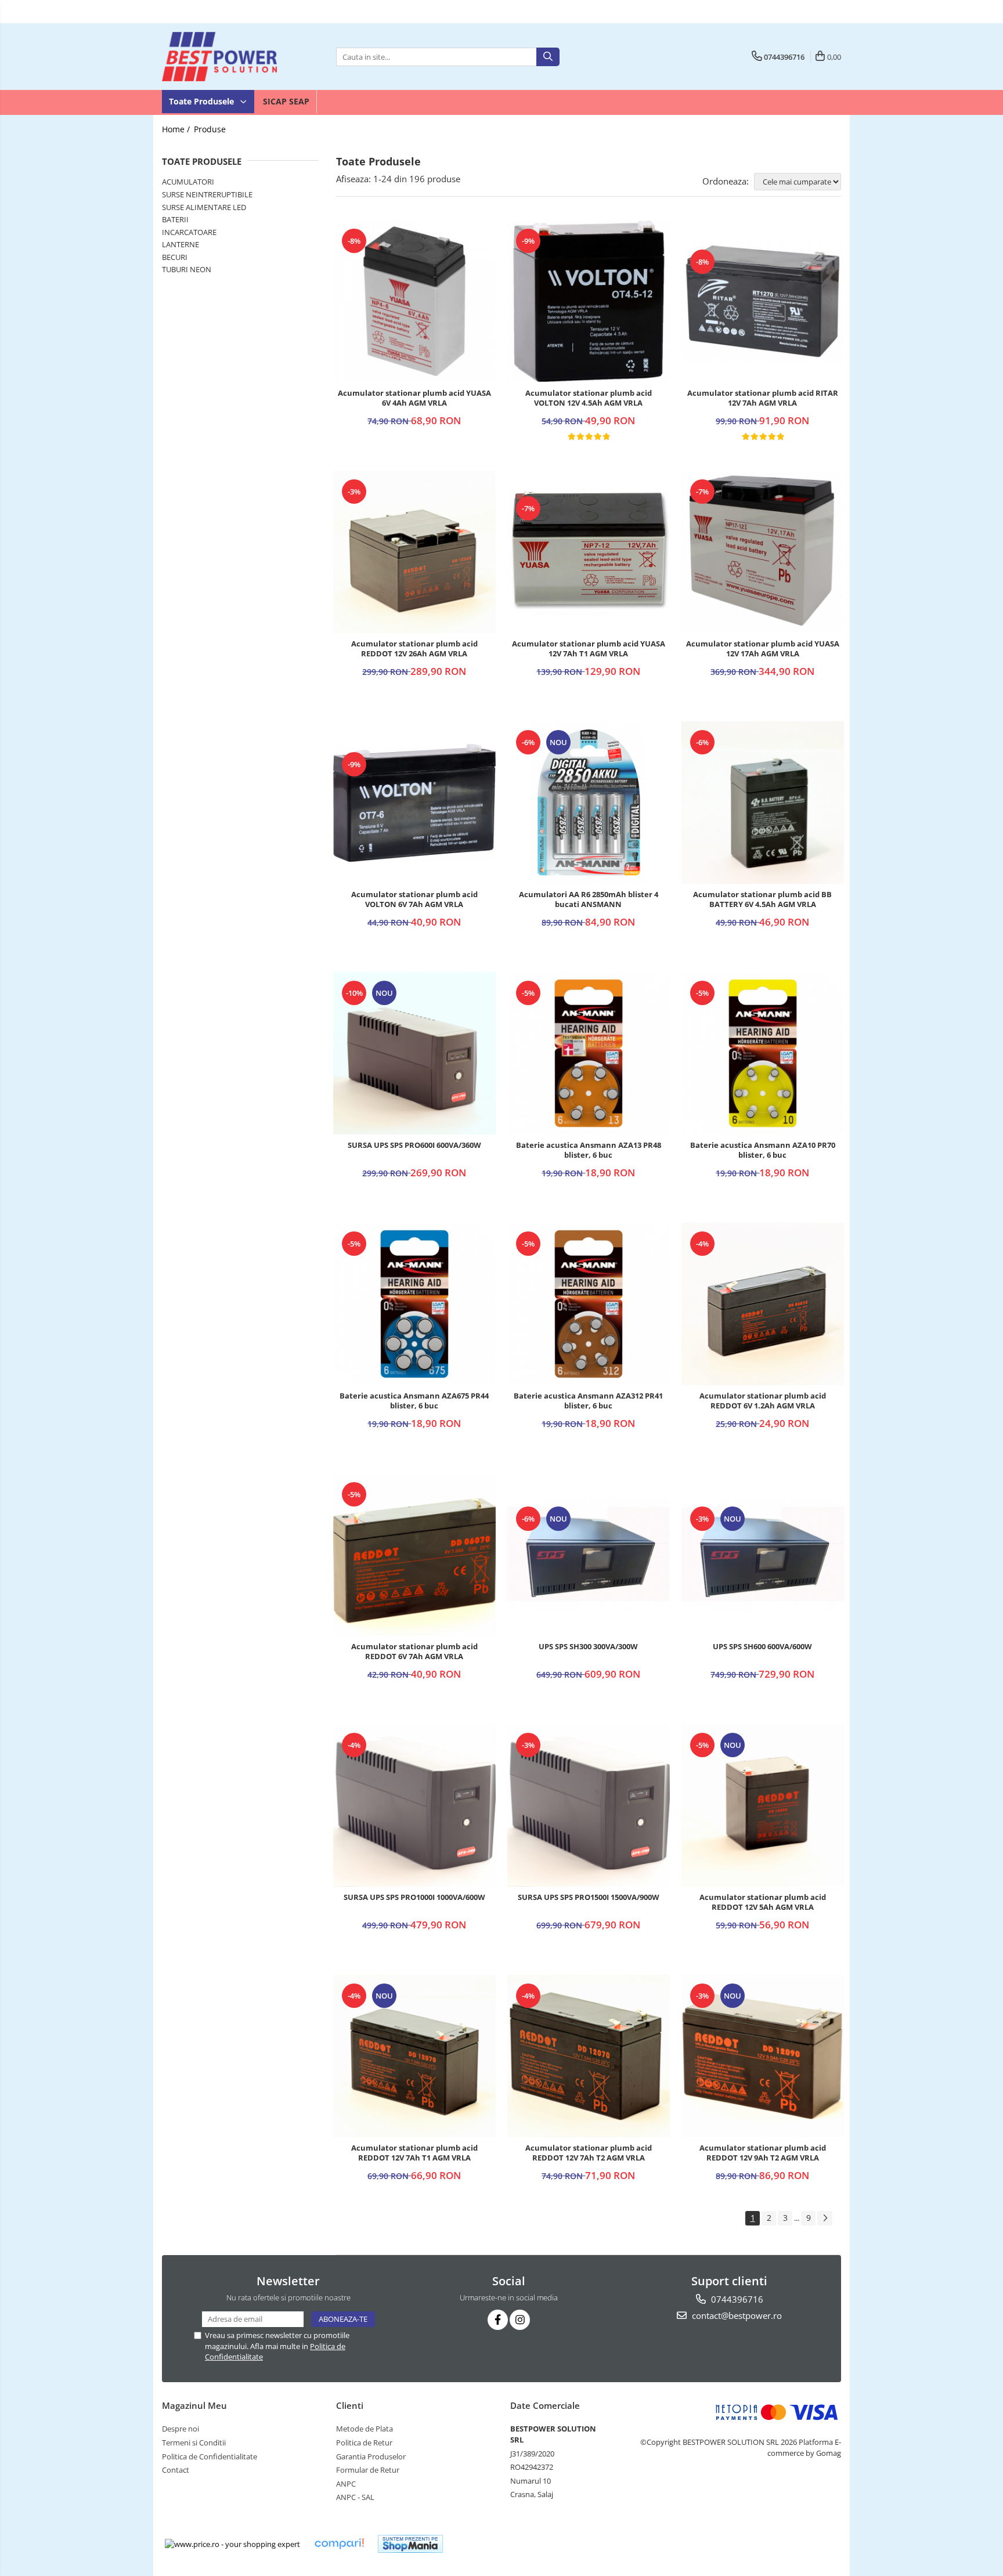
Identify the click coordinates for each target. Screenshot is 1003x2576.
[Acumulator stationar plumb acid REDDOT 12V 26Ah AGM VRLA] (414, 552)
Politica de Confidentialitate (210, 2456)
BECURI (175, 257)
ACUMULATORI (188, 182)
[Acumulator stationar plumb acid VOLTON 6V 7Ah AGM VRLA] (414, 802)
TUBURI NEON (187, 269)
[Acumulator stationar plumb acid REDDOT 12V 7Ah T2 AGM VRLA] (589, 2056)
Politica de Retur (364, 2443)
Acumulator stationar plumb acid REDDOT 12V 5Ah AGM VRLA (763, 1902)
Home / (177, 129)
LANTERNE (181, 244)
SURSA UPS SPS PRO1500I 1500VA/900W (589, 1897)
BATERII (175, 219)
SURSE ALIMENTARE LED (204, 207)
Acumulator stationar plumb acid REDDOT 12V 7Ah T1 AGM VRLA (414, 2153)
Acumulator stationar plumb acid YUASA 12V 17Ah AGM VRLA (763, 649)
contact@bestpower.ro (736, 2315)
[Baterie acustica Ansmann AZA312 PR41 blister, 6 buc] (589, 1304)
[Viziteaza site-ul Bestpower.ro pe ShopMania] (410, 2544)
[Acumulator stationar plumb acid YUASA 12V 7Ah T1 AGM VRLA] (589, 552)
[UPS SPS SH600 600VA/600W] (763, 1555)
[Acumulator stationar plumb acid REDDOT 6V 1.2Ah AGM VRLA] (763, 1304)
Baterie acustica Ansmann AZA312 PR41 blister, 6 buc (588, 1401)
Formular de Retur (368, 2470)
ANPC (346, 2484)
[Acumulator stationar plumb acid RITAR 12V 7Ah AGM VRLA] (763, 301)
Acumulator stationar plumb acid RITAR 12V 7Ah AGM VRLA (763, 398)
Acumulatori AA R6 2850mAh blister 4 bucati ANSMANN (589, 899)
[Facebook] (498, 2320)
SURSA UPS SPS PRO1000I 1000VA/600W (414, 1897)
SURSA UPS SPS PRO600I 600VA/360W (414, 1145)
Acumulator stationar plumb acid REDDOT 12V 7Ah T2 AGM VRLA (589, 2153)
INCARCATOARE (189, 232)
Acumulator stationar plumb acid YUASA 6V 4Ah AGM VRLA (414, 398)
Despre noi (181, 2429)
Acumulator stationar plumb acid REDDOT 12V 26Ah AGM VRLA (414, 649)
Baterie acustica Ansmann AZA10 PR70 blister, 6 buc (763, 1150)
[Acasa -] (220, 57)
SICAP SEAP (286, 101)
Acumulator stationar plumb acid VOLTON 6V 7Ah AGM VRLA (414, 899)
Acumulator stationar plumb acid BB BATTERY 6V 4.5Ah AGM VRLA (762, 899)
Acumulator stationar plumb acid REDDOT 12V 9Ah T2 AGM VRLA (763, 2153)
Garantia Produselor (371, 2456)
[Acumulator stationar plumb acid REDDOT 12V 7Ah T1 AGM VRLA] (414, 2056)
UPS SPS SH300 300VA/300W (588, 1647)
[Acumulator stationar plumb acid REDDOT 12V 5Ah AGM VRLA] (763, 1805)
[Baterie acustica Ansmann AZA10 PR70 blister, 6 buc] (763, 1053)
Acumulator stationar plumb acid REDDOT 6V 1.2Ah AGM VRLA (763, 1401)
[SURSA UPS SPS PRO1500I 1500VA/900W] (589, 1805)
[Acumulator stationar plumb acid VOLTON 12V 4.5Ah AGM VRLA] (589, 301)
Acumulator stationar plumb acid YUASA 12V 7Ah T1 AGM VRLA (589, 649)
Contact (176, 2470)
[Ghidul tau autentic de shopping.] (339, 2544)
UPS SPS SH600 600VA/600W (762, 1647)
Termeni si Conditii (194, 2443)
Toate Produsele (203, 101)
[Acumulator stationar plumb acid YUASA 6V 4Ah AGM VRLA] (414, 301)
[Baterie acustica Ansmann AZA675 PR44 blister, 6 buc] (414, 1304)
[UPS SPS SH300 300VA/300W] (589, 1555)
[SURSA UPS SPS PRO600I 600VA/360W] (414, 1053)
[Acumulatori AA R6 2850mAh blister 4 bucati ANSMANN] (589, 803)
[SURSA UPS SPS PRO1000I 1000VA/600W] (414, 1805)
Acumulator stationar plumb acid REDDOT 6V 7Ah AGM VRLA (414, 1652)
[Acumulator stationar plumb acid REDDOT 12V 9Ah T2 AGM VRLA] (763, 2056)
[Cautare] (548, 57)
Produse (210, 129)
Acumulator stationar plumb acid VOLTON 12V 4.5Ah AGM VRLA (589, 398)
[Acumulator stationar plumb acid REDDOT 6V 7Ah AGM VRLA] (414, 1555)
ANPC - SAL (355, 2497)
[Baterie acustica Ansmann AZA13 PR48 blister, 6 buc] (589, 1053)
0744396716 (736, 2299)
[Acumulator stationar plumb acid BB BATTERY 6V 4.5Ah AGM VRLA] (763, 803)
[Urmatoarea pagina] (825, 2218)
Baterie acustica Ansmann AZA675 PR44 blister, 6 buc (414, 1401)
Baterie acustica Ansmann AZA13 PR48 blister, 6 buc (589, 1150)
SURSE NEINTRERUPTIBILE (207, 194)
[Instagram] (520, 2320)
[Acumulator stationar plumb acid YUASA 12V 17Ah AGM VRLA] (763, 552)
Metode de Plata (365, 2429)
